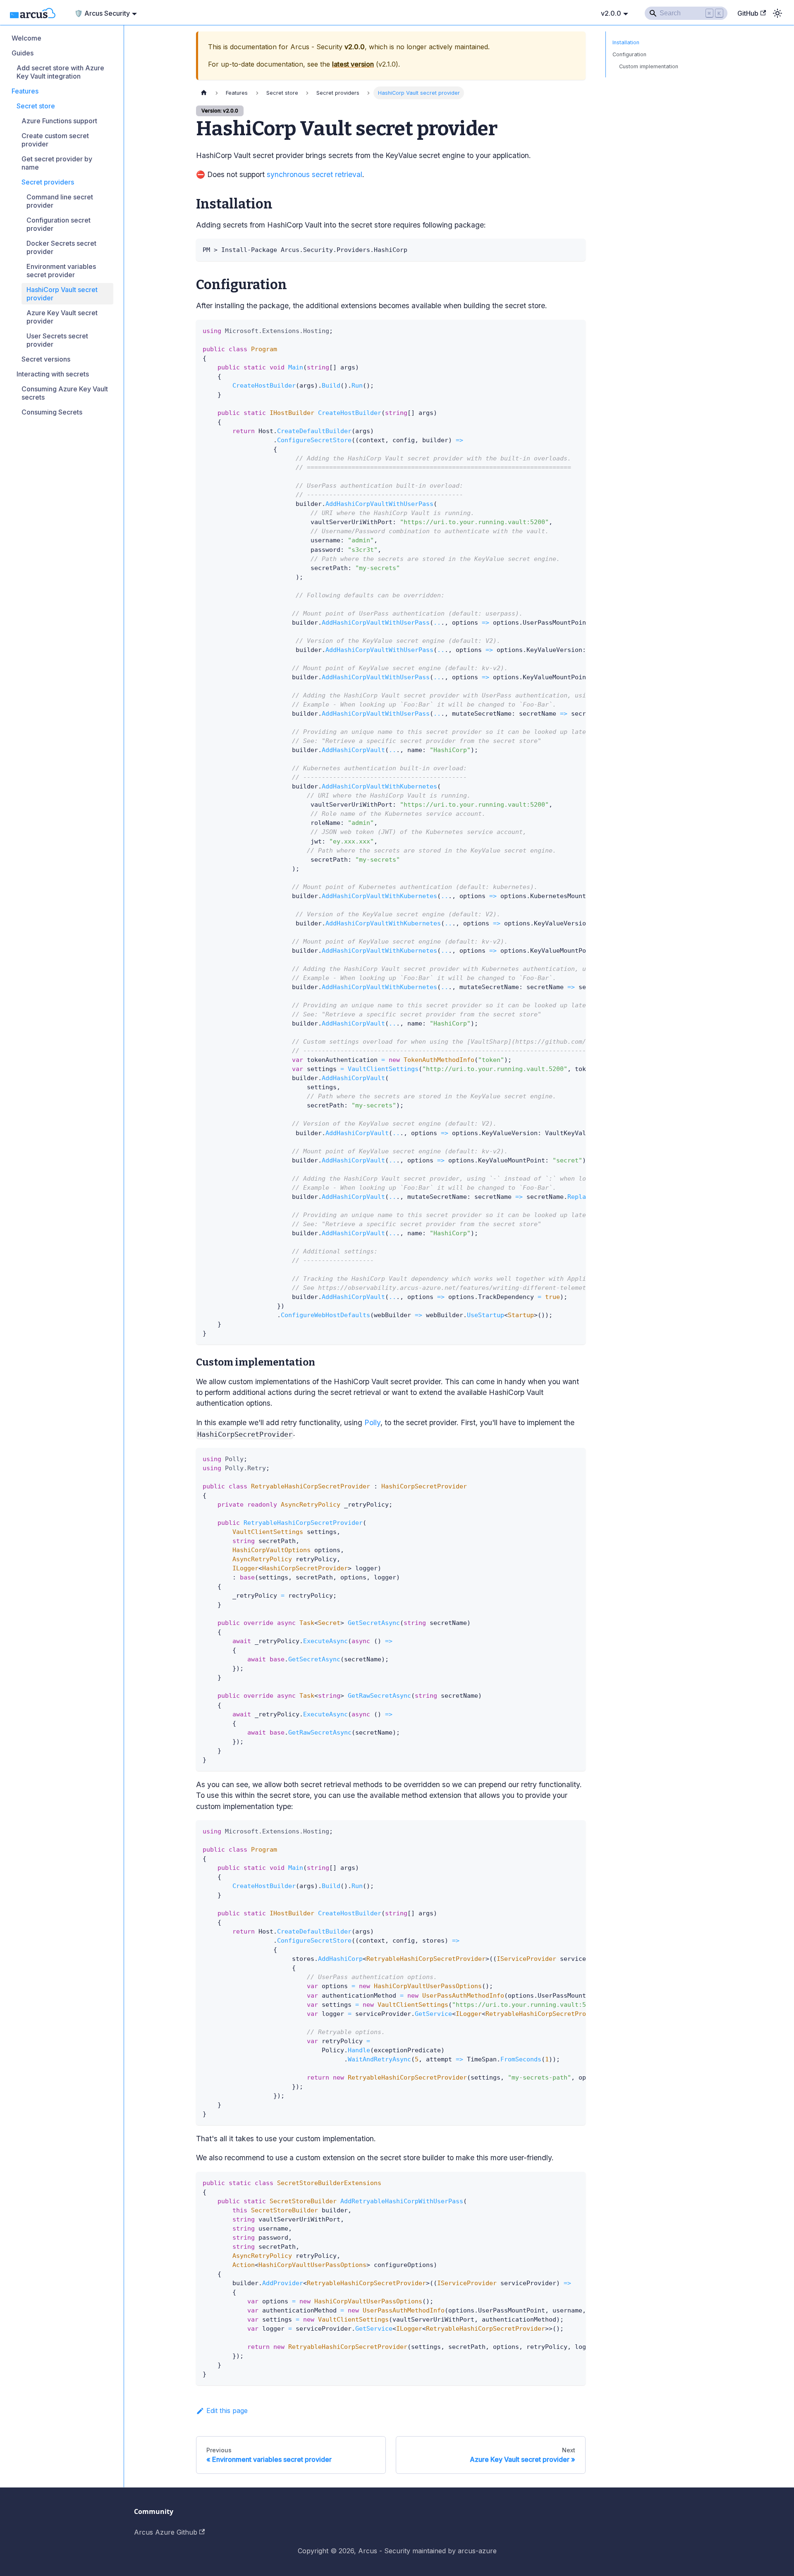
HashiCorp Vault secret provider (62, 294)
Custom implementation (649, 66)
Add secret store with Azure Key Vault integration (60, 72)
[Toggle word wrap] (560, 330)
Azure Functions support (59, 121)
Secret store (36, 106)
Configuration (629, 54)
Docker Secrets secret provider (61, 247)
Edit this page (227, 2411)
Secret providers (48, 182)
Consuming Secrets (52, 412)
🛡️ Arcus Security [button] (102, 13)
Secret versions (46, 359)
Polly (372, 1422)
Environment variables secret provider (61, 271)
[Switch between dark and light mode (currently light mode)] (777, 13)
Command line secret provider (60, 201)
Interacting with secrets (53, 374)
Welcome (26, 38)
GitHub (748, 13)
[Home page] (204, 93)
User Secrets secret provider (57, 340)
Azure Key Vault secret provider (62, 317)
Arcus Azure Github (166, 2532)
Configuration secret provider (59, 224)
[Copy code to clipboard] (575, 249)
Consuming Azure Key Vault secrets (65, 393)
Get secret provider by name (57, 163)
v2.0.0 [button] (611, 13)
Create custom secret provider (55, 140)
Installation (626, 42)
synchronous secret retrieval (314, 174)
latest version (353, 64)
